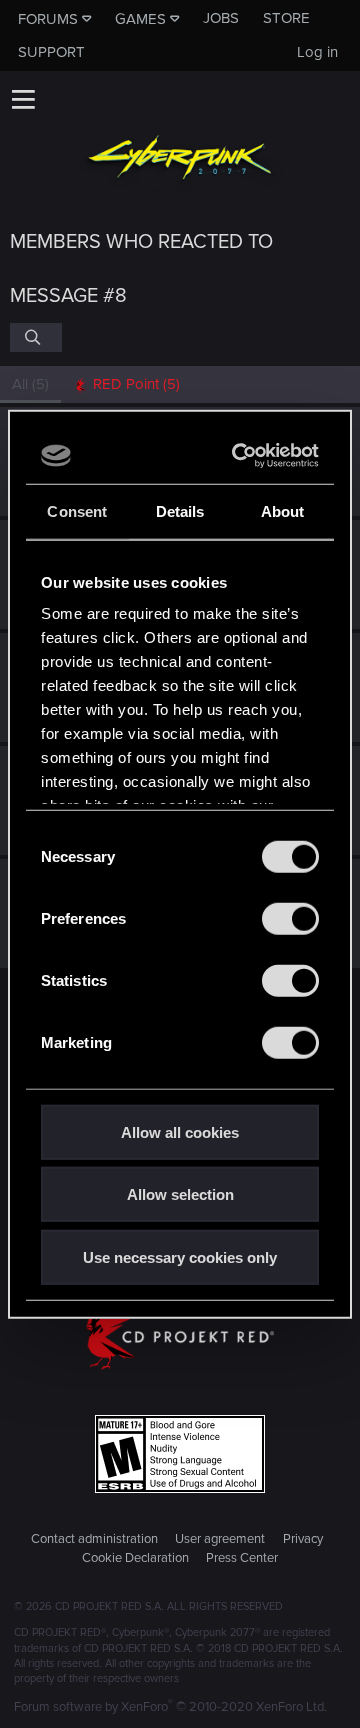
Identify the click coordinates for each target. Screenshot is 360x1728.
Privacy (303, 1539)
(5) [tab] (30, 384)
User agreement (220, 1539)
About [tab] (283, 510)
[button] (23, 99)
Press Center (242, 1558)
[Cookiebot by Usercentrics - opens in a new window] (241, 456)
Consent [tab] (77, 510)
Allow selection (180, 1194)
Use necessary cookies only (180, 1256)
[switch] (290, 918)
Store (286, 18)
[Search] (36, 337)
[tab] (126, 384)
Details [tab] (180, 510)
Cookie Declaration (135, 1558)
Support (51, 52)
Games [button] (140, 19)
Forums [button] (48, 19)
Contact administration (94, 1539)
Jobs (221, 18)
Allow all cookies (180, 1131)
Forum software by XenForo (170, 1707)
